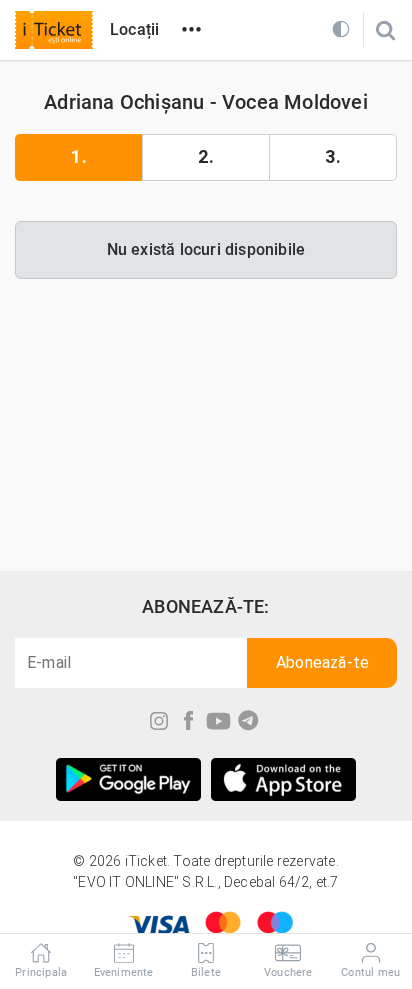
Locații (134, 29)
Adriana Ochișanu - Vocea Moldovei (206, 102)
